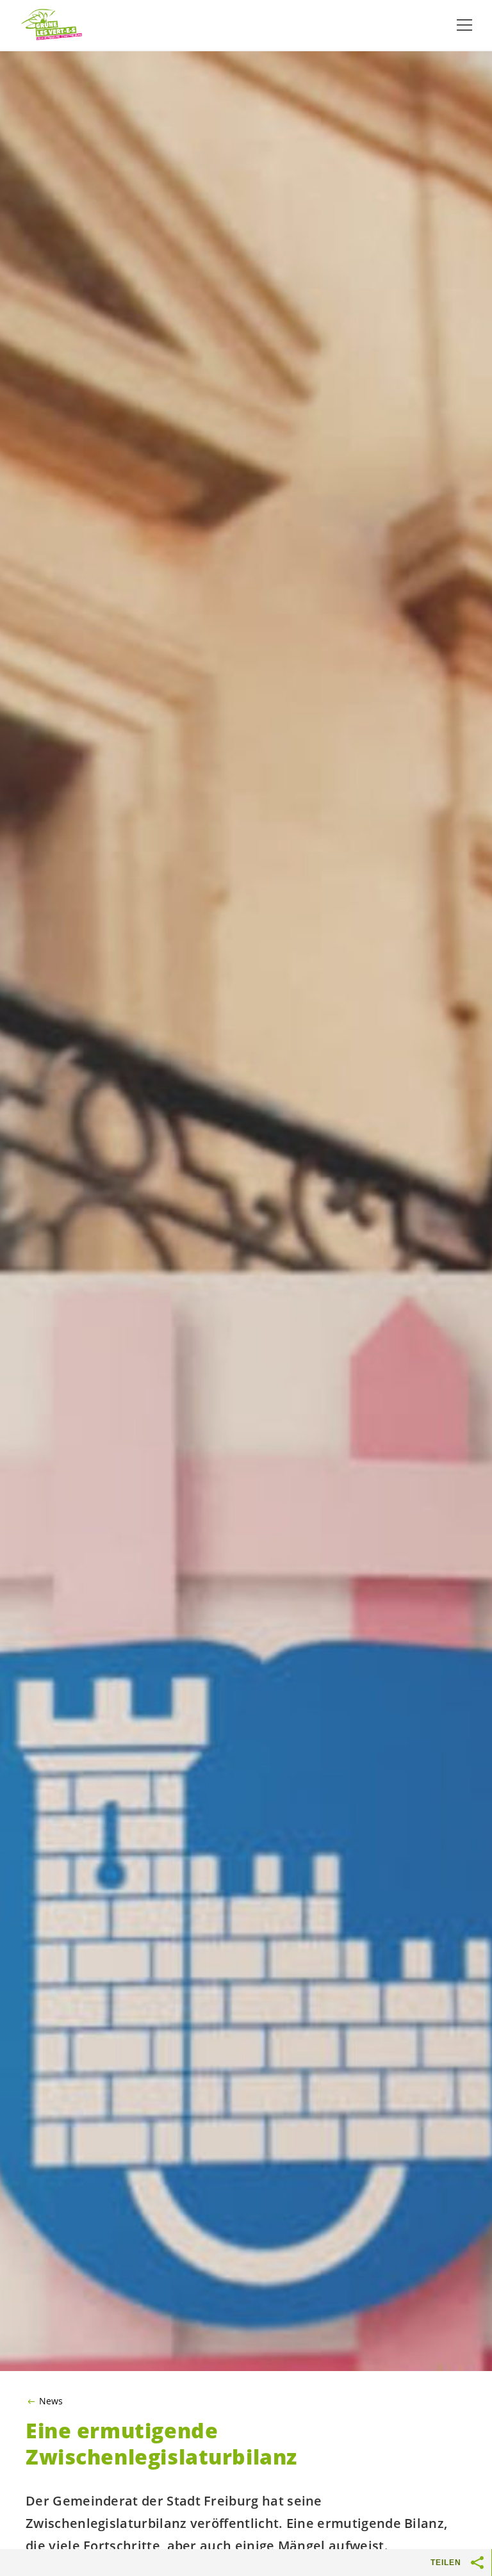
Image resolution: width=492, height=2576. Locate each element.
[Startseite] (51, 25)
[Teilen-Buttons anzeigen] (478, 2563)
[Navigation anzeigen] (464, 25)
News (51, 2401)
